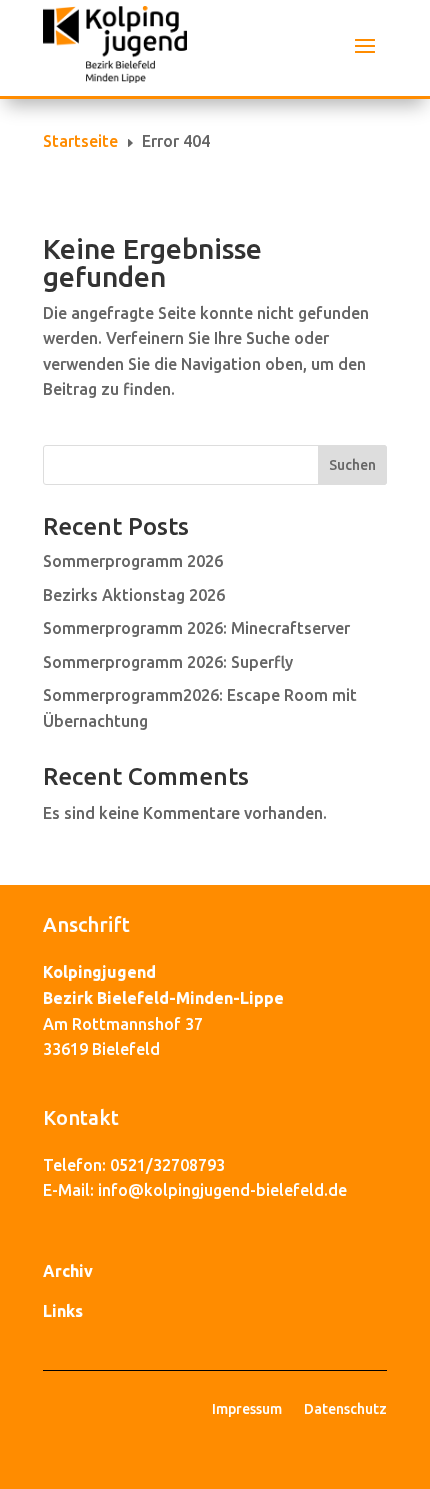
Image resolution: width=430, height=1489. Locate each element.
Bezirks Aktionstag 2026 (134, 595)
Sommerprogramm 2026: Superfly (168, 662)
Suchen (352, 465)
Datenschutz (345, 1409)
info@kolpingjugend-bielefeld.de (222, 1190)
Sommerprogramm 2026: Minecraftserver (196, 628)
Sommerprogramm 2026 (133, 561)
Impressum (247, 1409)
